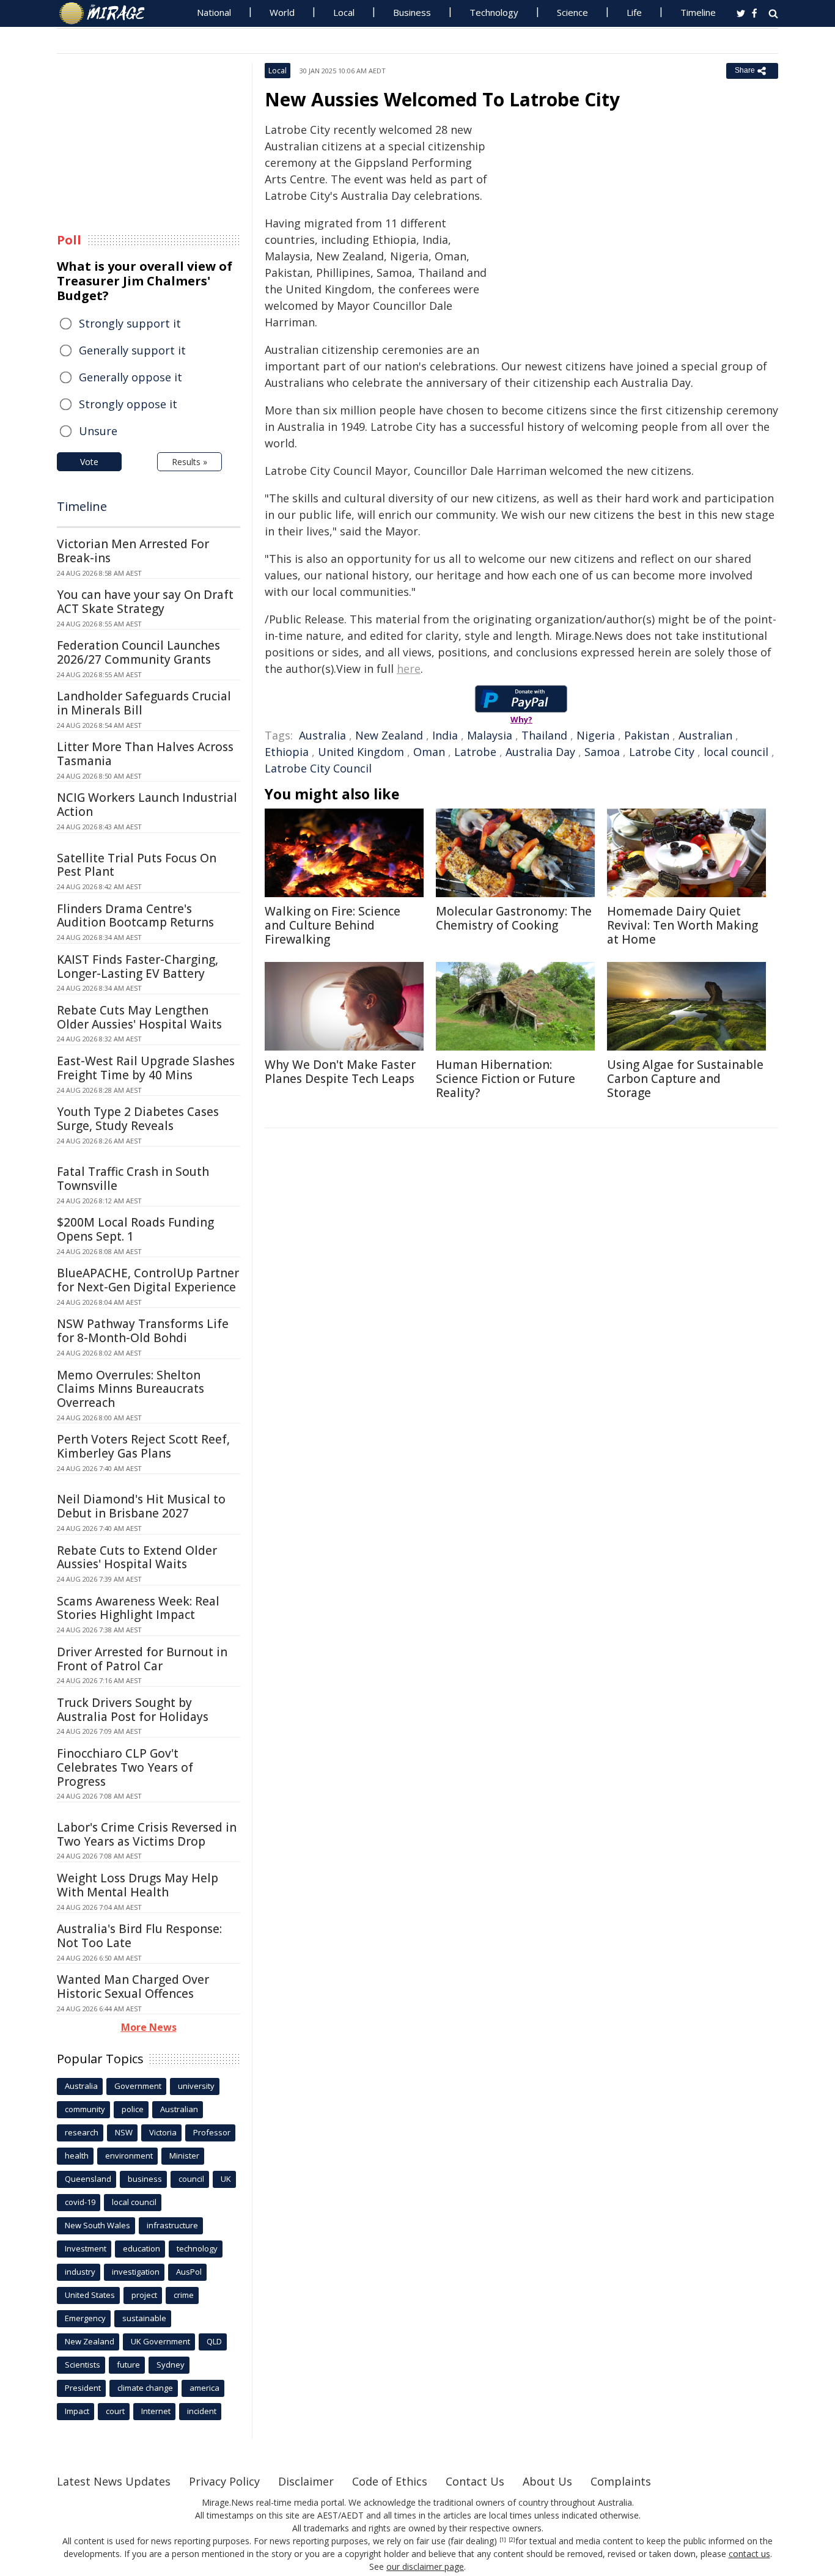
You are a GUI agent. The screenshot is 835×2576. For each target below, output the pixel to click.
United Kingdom (361, 752)
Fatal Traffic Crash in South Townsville (133, 1179)
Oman (429, 752)
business (145, 2179)
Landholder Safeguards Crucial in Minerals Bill (144, 703)
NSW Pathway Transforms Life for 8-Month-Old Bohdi (143, 1331)
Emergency (85, 2318)
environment (129, 2156)
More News (149, 2027)
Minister (184, 2156)
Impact (77, 2411)
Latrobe (475, 752)
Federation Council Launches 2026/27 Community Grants (138, 652)
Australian (705, 735)
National (214, 12)
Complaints (621, 2481)
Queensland (88, 2179)
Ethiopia (287, 752)
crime (184, 2295)
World (282, 12)
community (85, 2109)
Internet (156, 2411)
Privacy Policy (224, 2481)
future (128, 2365)
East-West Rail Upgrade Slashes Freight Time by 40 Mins (146, 1068)
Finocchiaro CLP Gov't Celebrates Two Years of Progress (125, 1767)
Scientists (83, 2365)
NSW (124, 2132)
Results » (189, 462)
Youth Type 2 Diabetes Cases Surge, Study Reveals (138, 1119)
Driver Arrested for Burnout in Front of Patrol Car (142, 1659)
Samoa (602, 752)
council (191, 2179)
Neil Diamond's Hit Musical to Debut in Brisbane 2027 (141, 1506)
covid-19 (80, 2202)
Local (344, 12)
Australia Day (540, 752)
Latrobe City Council (318, 768)
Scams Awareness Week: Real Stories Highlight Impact (138, 1608)
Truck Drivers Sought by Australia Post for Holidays (133, 1710)
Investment (86, 2248)
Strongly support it (130, 323)
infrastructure (172, 2225)
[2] (512, 2540)
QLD (214, 2341)
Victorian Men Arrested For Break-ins (133, 551)
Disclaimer (306, 2481)
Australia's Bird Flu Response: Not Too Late (139, 1936)
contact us (749, 2554)
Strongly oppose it (128, 404)
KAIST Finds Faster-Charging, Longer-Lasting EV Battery (138, 967)
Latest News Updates (114, 2481)
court (115, 2411)
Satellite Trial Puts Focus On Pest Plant (137, 865)
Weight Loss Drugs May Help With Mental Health (138, 1885)
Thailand (544, 735)
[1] (503, 2540)
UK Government (160, 2341)
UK (226, 2179)
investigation (136, 2272)
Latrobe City (662, 752)
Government (138, 2086)
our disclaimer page (425, 2567)
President (83, 2388)
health (77, 2156)
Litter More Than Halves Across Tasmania (145, 754)
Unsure (98, 431)
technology (197, 2248)
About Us (547, 2481)
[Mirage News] (108, 13)
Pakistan (647, 735)
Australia (322, 735)
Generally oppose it (131, 377)
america (204, 2388)
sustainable (144, 2318)
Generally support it (132, 350)
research (82, 2132)
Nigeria (596, 735)
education (142, 2248)
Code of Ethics (390, 2481)
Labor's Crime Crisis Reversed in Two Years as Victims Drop (147, 1834)
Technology (494, 12)
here (409, 669)
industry (80, 2272)
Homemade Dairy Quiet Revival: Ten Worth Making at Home (682, 925)
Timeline (698, 12)
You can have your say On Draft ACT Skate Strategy (145, 602)
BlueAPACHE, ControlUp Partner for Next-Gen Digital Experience (148, 1280)
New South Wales (97, 2225)
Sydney (171, 2365)
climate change (145, 2388)
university (196, 2086)
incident (202, 2411)
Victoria (163, 2132)
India (445, 735)
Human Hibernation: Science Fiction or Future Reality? (506, 1079)
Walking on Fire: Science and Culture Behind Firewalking (333, 925)
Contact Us (475, 2481)
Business (412, 12)
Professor (212, 2132)
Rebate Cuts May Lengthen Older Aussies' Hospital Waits (139, 1017)
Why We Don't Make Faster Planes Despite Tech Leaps (340, 1072)
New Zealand (389, 735)
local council (736, 752)
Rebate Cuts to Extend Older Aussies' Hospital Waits (137, 1558)
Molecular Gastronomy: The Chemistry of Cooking (514, 918)
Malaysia (490, 735)
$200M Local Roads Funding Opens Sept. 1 (135, 1229)
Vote (89, 462)
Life (634, 12)
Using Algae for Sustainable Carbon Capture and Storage (685, 1079)
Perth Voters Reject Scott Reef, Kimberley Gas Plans (143, 1446)
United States (90, 2295)
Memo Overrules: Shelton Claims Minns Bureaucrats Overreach (131, 1389)
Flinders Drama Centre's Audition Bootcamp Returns (135, 916)
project (144, 2295)
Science (572, 12)
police (133, 2109)
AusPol (189, 2272)
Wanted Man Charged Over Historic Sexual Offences (133, 1987)
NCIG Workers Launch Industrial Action (147, 805)
